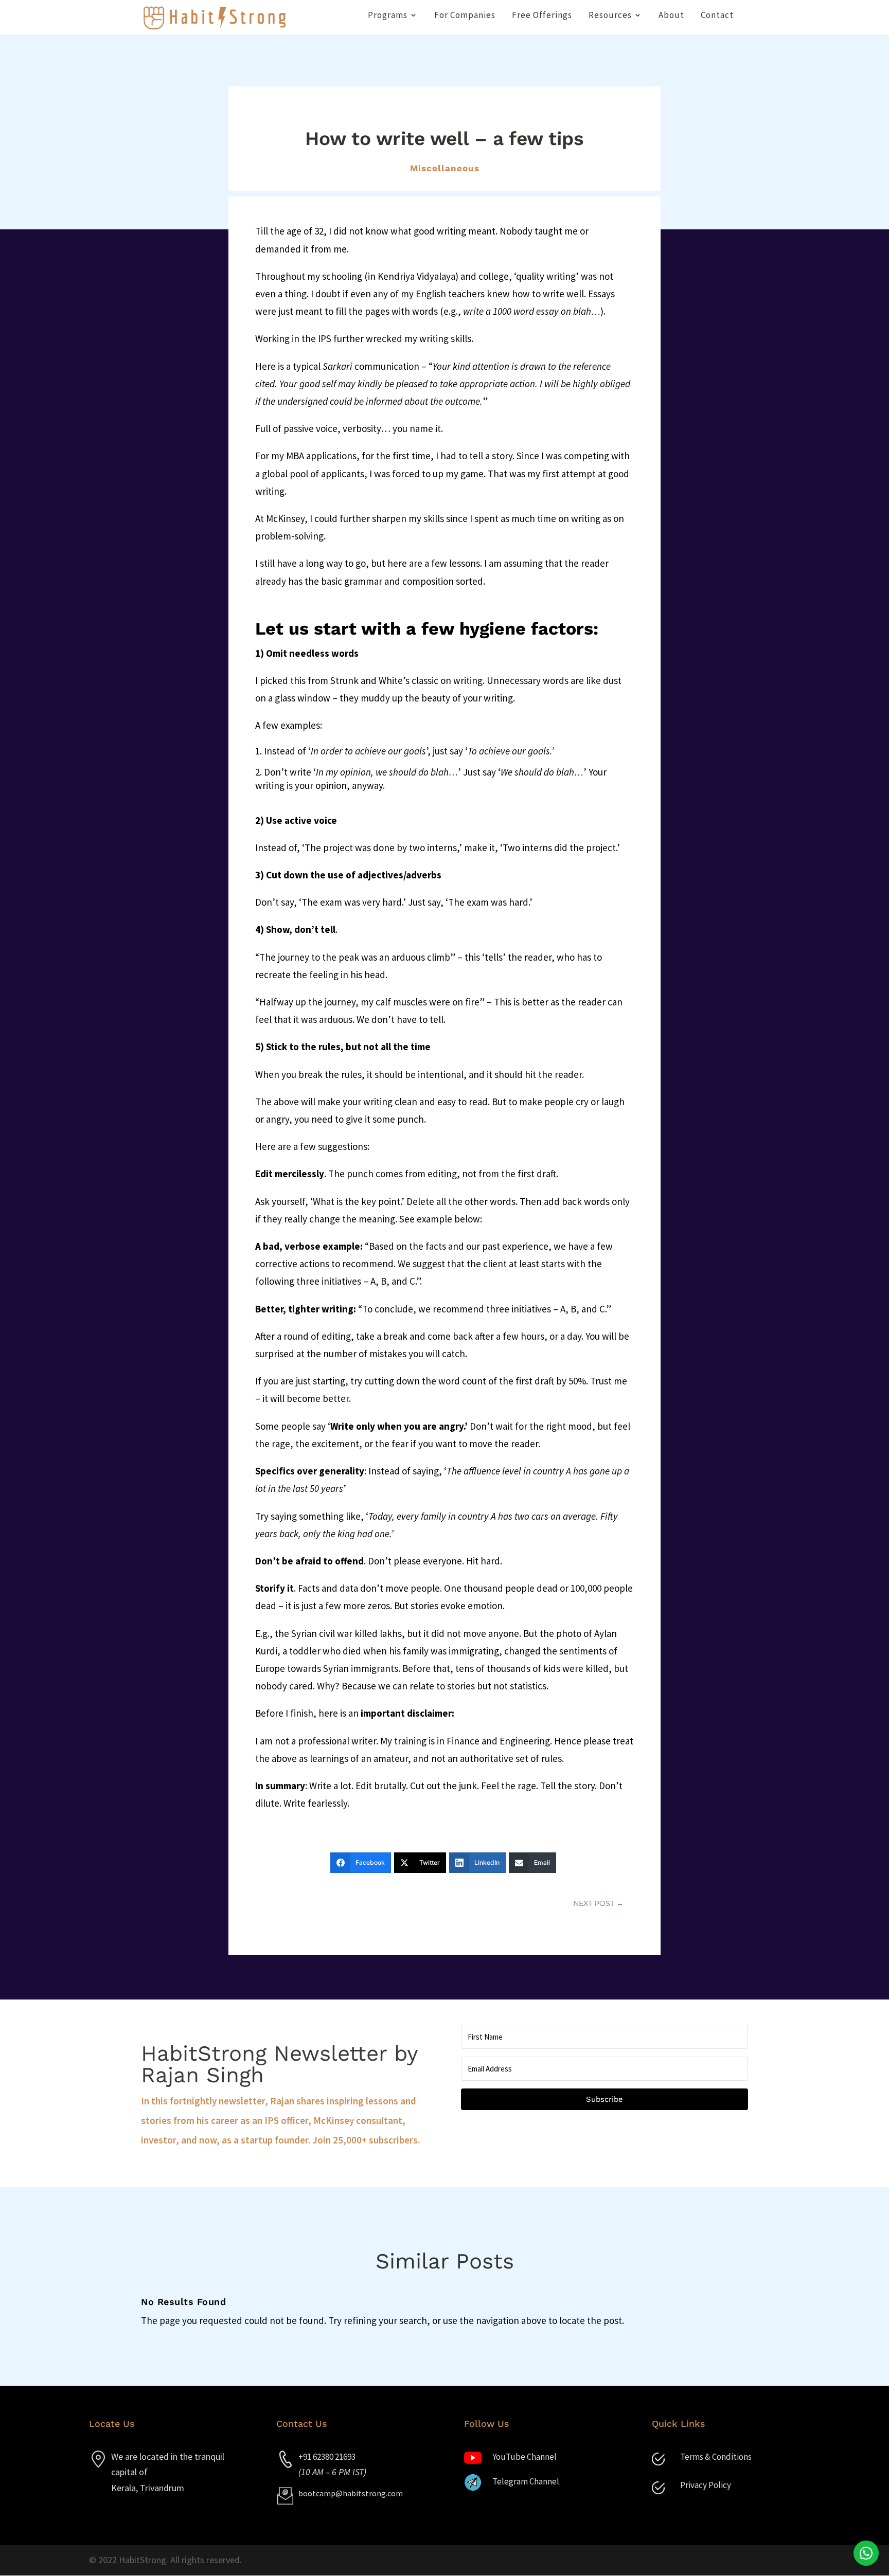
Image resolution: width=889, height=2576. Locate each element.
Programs (388, 16)
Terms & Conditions (716, 2457)
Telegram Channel (526, 2481)
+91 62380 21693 (327, 2457)
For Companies (465, 16)
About (671, 16)
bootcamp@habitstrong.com (351, 2493)
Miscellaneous (445, 168)
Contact (717, 16)
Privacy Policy (706, 2485)
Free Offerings (542, 16)
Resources (610, 16)
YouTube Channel (524, 2457)
